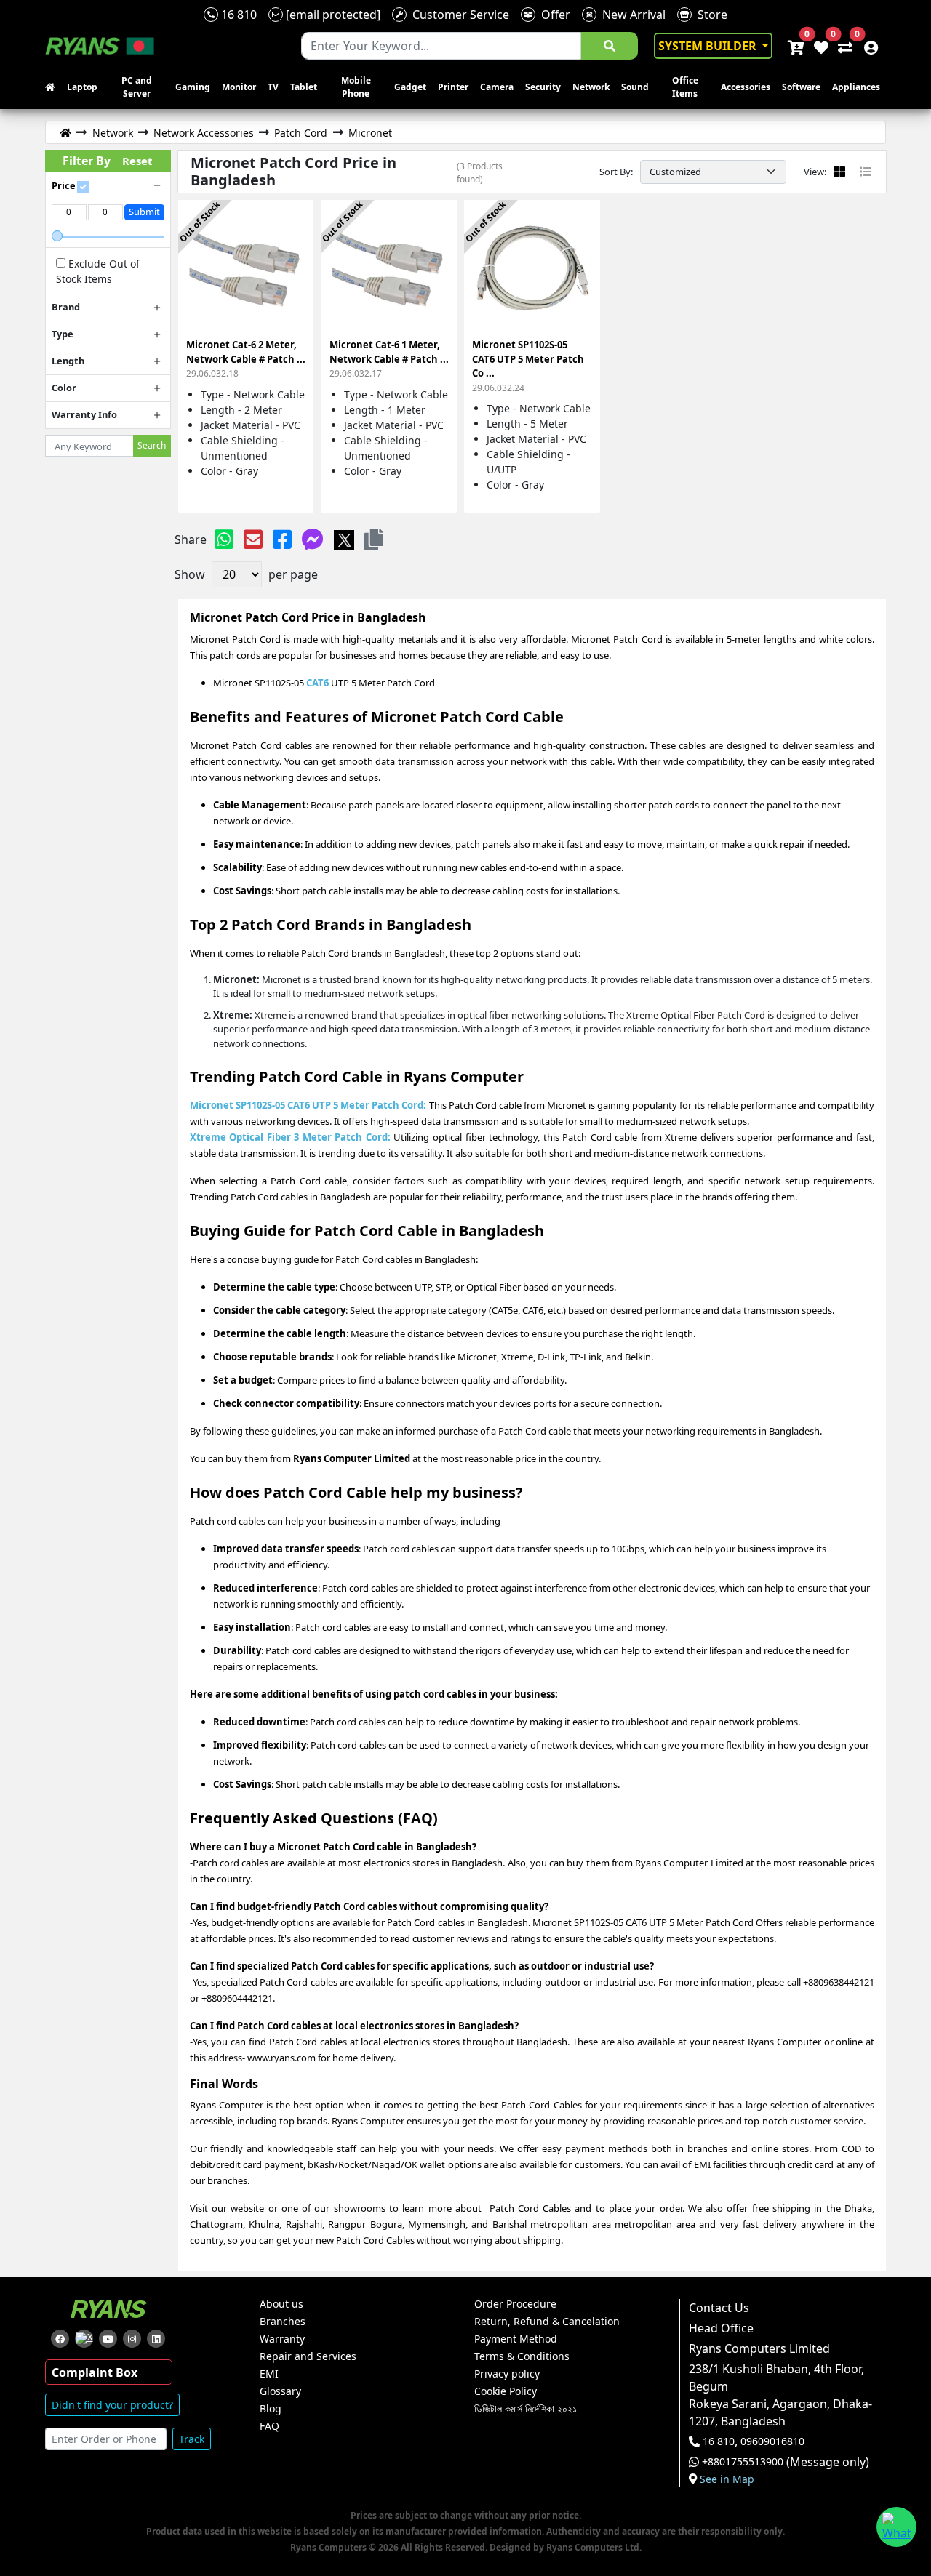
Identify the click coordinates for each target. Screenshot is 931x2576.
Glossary (280, 2391)
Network (591, 87)
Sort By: (616, 172)
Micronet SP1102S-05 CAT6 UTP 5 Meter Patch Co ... (528, 366)
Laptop (82, 87)
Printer (453, 87)
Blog (271, 2409)
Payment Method (516, 2339)
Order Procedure (515, 2304)
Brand (66, 307)
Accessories (746, 87)
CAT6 (317, 683)
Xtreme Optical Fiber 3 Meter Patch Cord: (290, 1137)
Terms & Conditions (522, 2356)
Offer (553, 15)
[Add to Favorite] (294, 254)
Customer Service (458, 15)
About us (281, 2304)
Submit (144, 212)
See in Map (727, 2479)
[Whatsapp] (224, 539)
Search (152, 445)
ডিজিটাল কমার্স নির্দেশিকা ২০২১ (526, 2409)
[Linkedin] (156, 2339)
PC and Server (137, 87)
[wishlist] (820, 46)
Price (64, 185)
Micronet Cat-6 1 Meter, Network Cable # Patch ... (389, 359)
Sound (635, 87)
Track (192, 2439)
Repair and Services (308, 2356)
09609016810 (771, 2441)
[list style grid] (839, 172)
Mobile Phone (356, 87)
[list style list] (866, 172)
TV (273, 87)
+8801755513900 (743, 2462)
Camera (497, 87)
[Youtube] (108, 2339)
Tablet (304, 87)
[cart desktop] (795, 46)
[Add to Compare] (294, 228)
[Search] (610, 46)
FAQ (269, 2426)
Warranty (282, 2339)
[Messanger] (313, 539)
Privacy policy (507, 2374)
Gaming (193, 87)
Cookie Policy (506, 2391)
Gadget (410, 87)
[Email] (253, 539)
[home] (53, 87)
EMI (269, 2374)
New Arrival (631, 15)
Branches (283, 2322)
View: (815, 172)
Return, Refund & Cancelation (547, 2322)
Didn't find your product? (112, 2405)
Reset (137, 161)
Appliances (856, 87)
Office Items (685, 87)
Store (710, 15)
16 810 (237, 15)
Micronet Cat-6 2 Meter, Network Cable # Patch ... (246, 359)
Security (543, 87)
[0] (842, 46)
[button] (374, 539)
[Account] (867, 46)
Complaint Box (95, 2372)
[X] (344, 539)
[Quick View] (294, 280)
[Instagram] (132, 2339)
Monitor (239, 87)
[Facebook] (282, 539)
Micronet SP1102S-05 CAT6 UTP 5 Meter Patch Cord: (309, 1105)
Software (801, 87)
